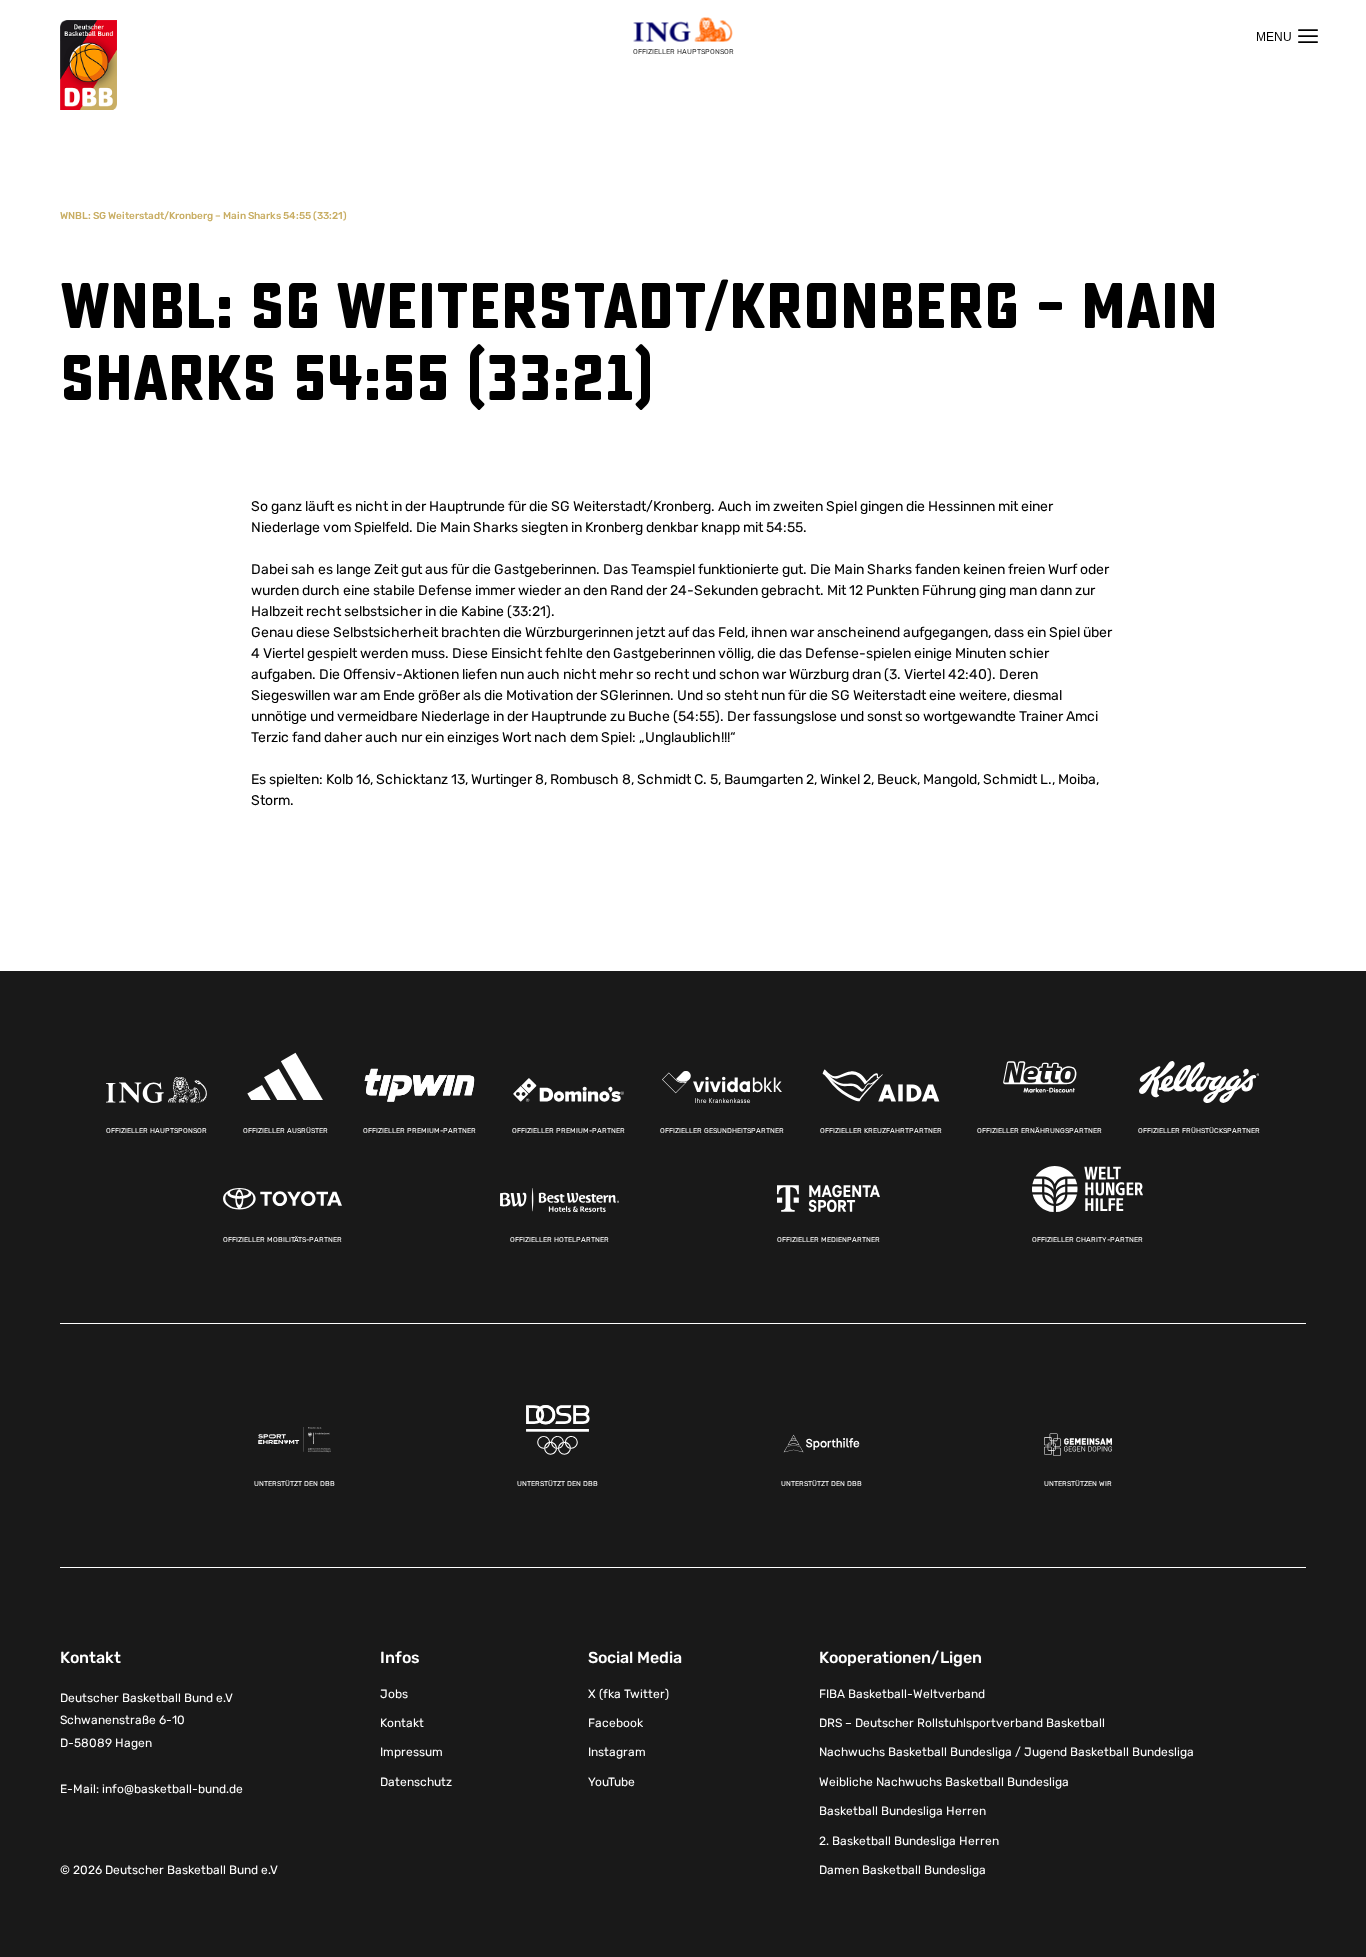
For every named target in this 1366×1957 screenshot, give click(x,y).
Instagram (617, 1752)
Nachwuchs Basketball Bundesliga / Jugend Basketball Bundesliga (1006, 1752)
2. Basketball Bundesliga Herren (909, 1841)
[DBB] (88, 65)
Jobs (394, 1694)
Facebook (615, 1723)
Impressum (411, 1752)
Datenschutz (416, 1782)
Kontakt (402, 1723)
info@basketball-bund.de (172, 1789)
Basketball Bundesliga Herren (902, 1811)
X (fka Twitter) (628, 1694)
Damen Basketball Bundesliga (902, 1870)
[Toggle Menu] (1287, 36)
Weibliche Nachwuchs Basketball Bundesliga (944, 1782)
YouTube (611, 1782)
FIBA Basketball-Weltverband (902, 1694)
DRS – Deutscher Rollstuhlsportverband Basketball (962, 1723)
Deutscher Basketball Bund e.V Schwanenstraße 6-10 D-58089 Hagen (146, 1721)
